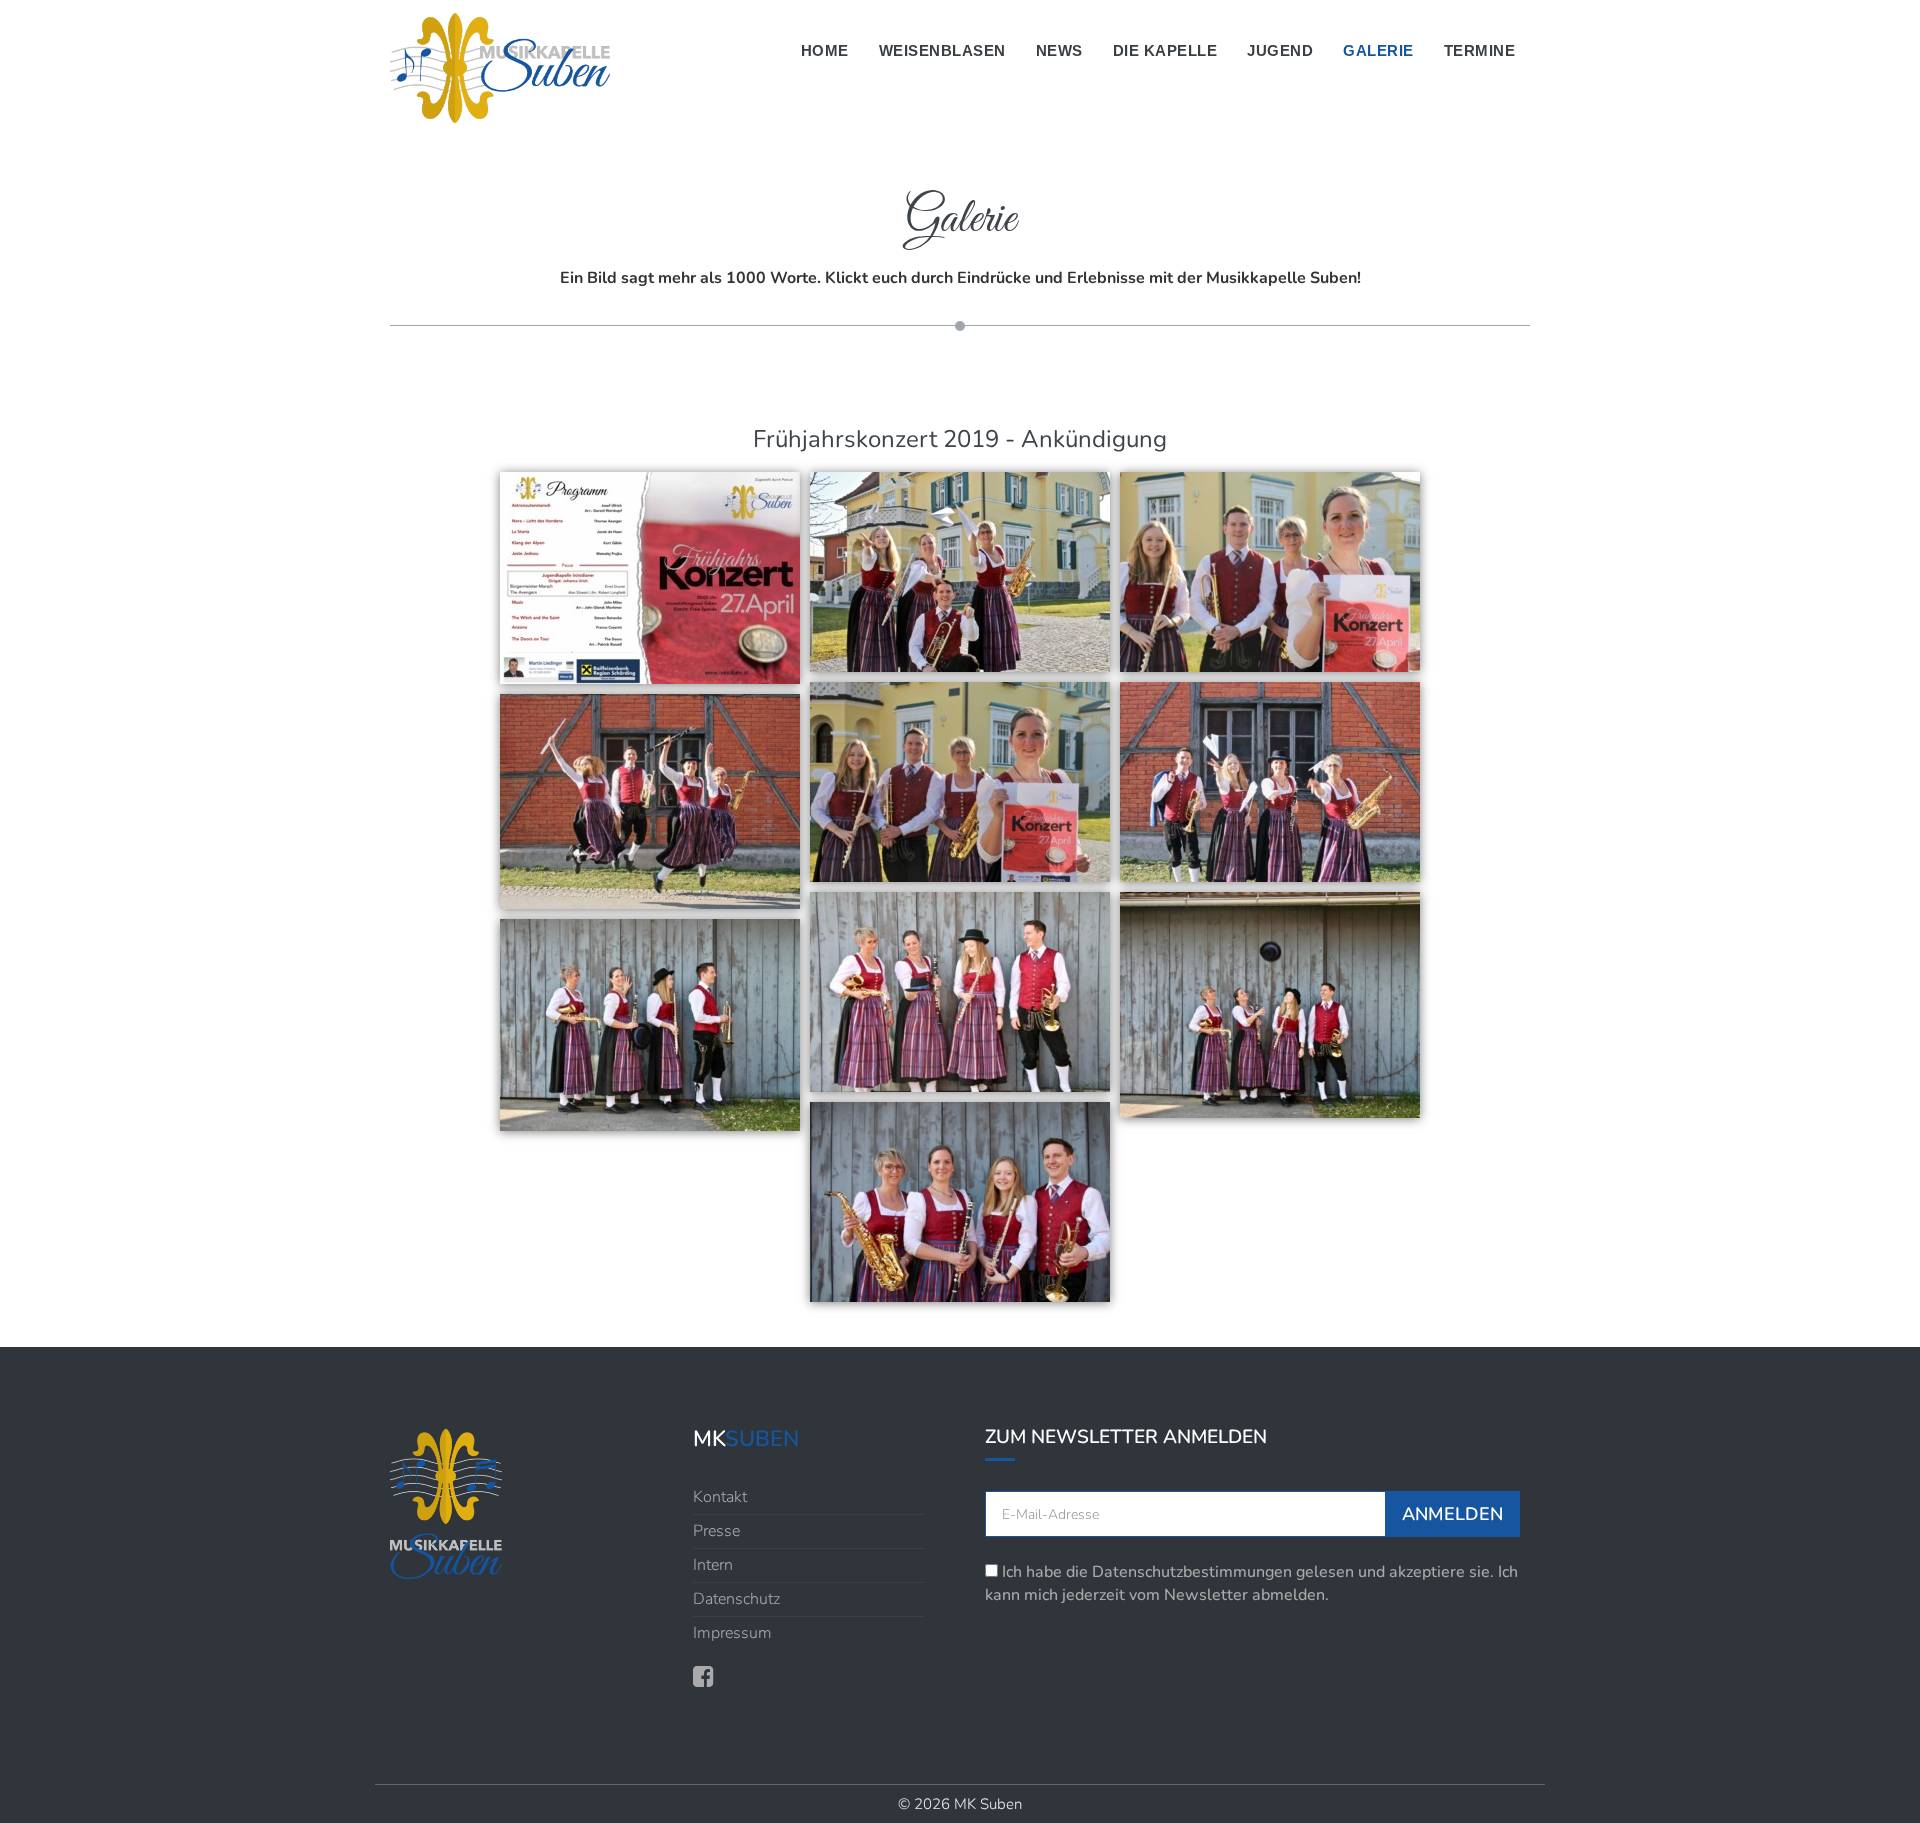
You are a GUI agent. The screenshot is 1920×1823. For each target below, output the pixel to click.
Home (825, 50)
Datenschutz (736, 1599)
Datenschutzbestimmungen (1192, 1572)
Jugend (1280, 50)
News (1059, 50)
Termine (1480, 50)
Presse (716, 1531)
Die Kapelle (1165, 50)
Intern (713, 1565)
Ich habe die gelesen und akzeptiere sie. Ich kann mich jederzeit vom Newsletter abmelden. (1251, 1583)
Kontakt (720, 1497)
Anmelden (1452, 1514)
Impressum (732, 1633)
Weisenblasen (942, 50)
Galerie (1378, 50)
